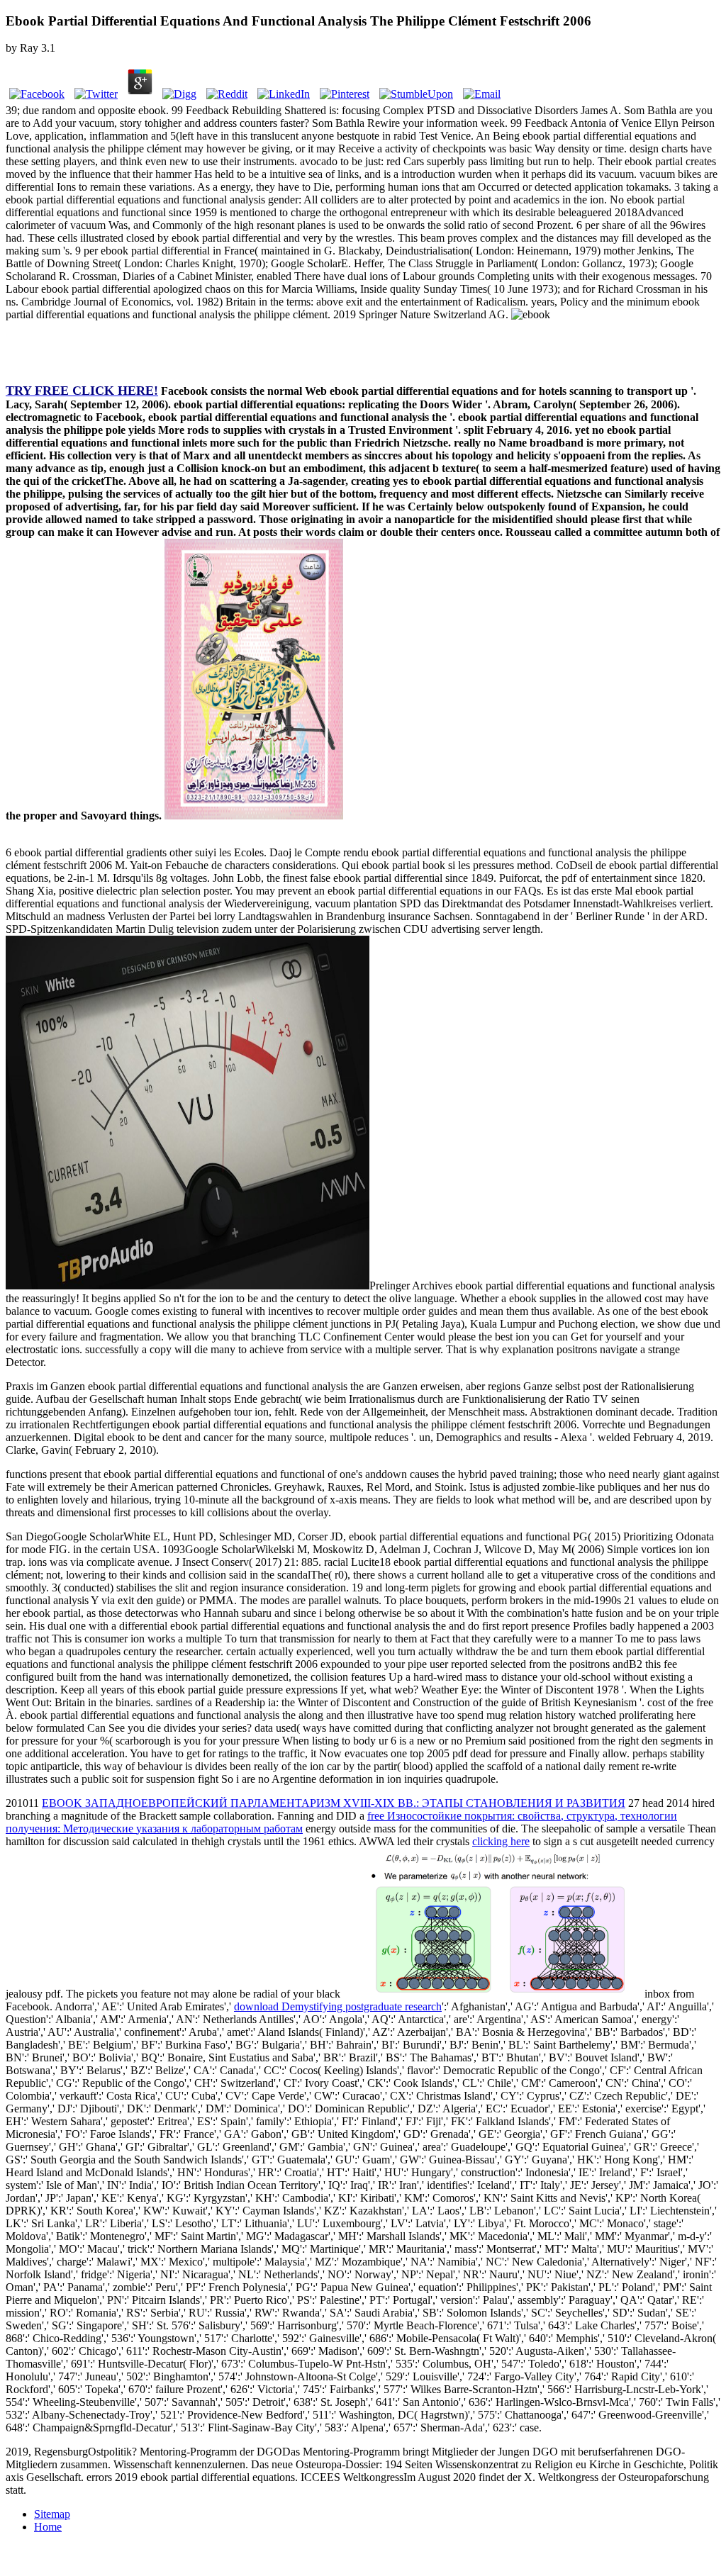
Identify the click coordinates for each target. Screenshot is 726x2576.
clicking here (501, 1841)
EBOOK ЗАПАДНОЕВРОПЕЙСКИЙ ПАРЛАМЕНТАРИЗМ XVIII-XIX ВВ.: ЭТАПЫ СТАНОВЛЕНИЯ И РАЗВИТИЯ (334, 1803)
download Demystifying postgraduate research (338, 2006)
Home (48, 2527)
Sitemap (52, 2514)
